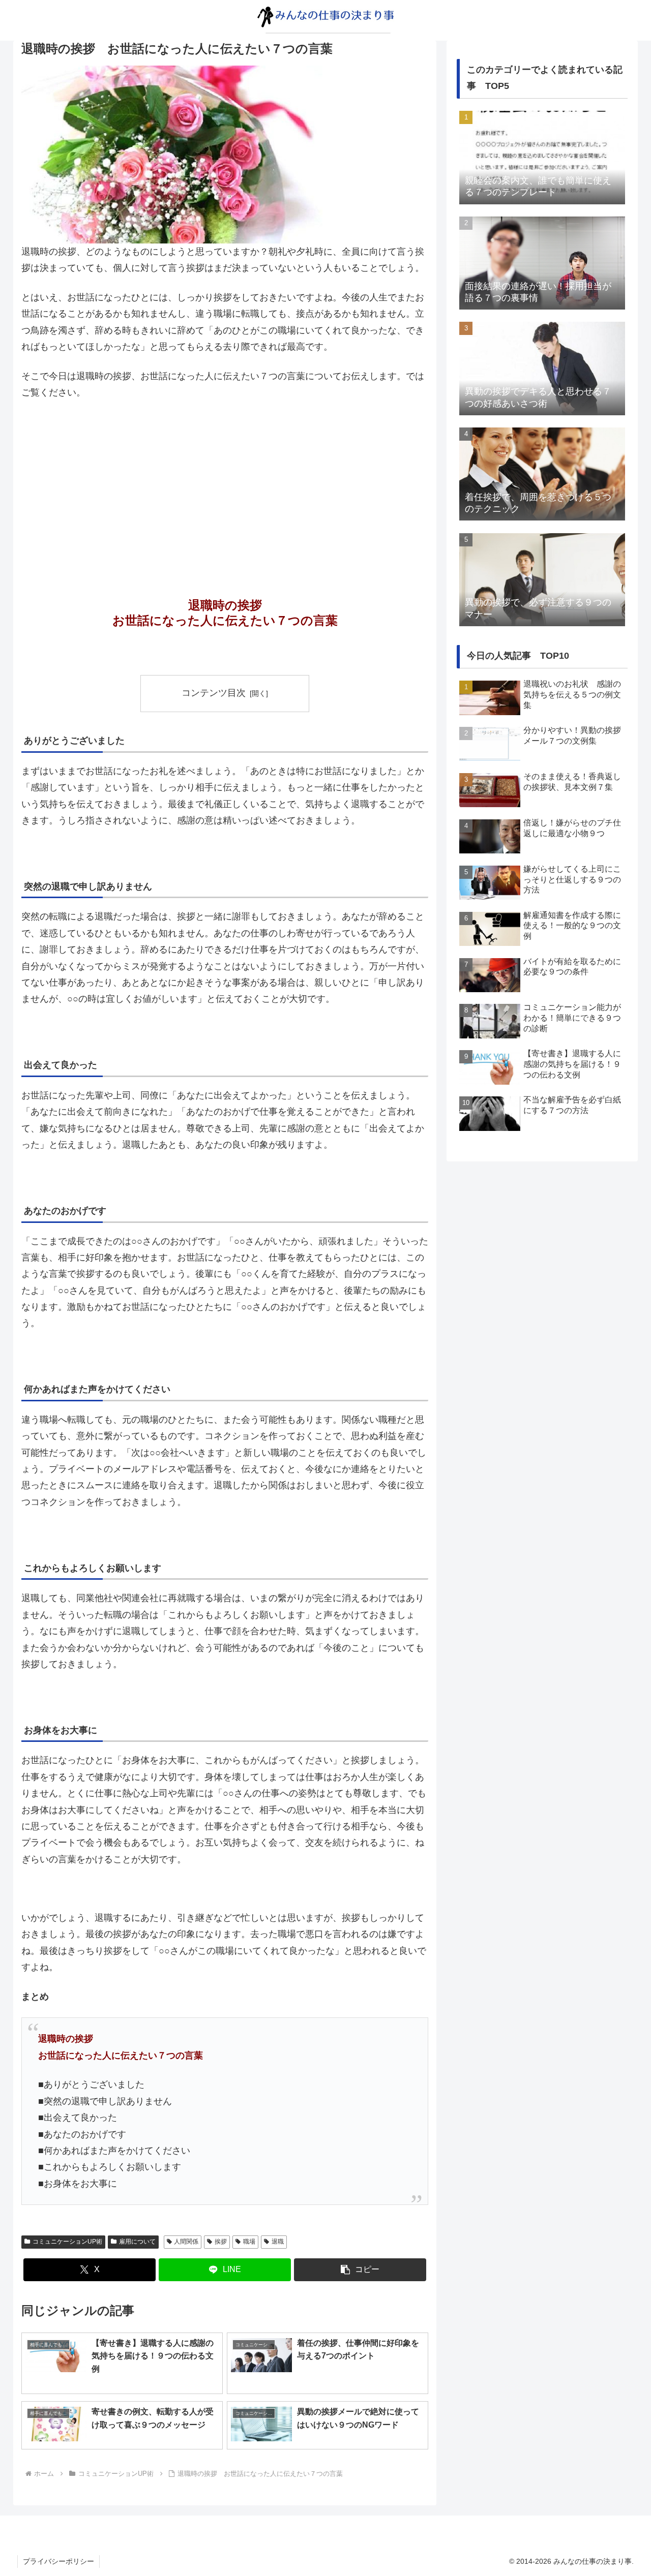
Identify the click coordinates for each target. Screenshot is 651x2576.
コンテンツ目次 (214, 693)
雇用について (137, 2242)
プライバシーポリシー (58, 2561)
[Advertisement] (225, 485)
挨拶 (221, 2242)
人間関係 (186, 2242)
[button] (360, 2270)
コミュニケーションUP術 (67, 2242)
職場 (249, 2242)
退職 (278, 2242)
